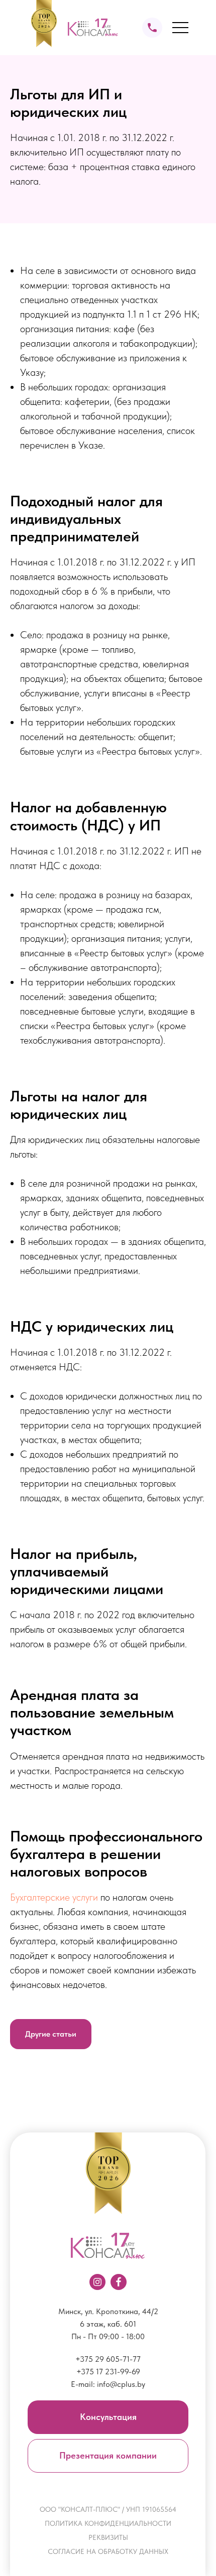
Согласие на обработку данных (108, 2551)
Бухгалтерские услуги (54, 1897)
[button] (108, 2417)
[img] (152, 28)
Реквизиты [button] (108, 2537)
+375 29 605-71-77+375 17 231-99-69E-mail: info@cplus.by (108, 2372)
